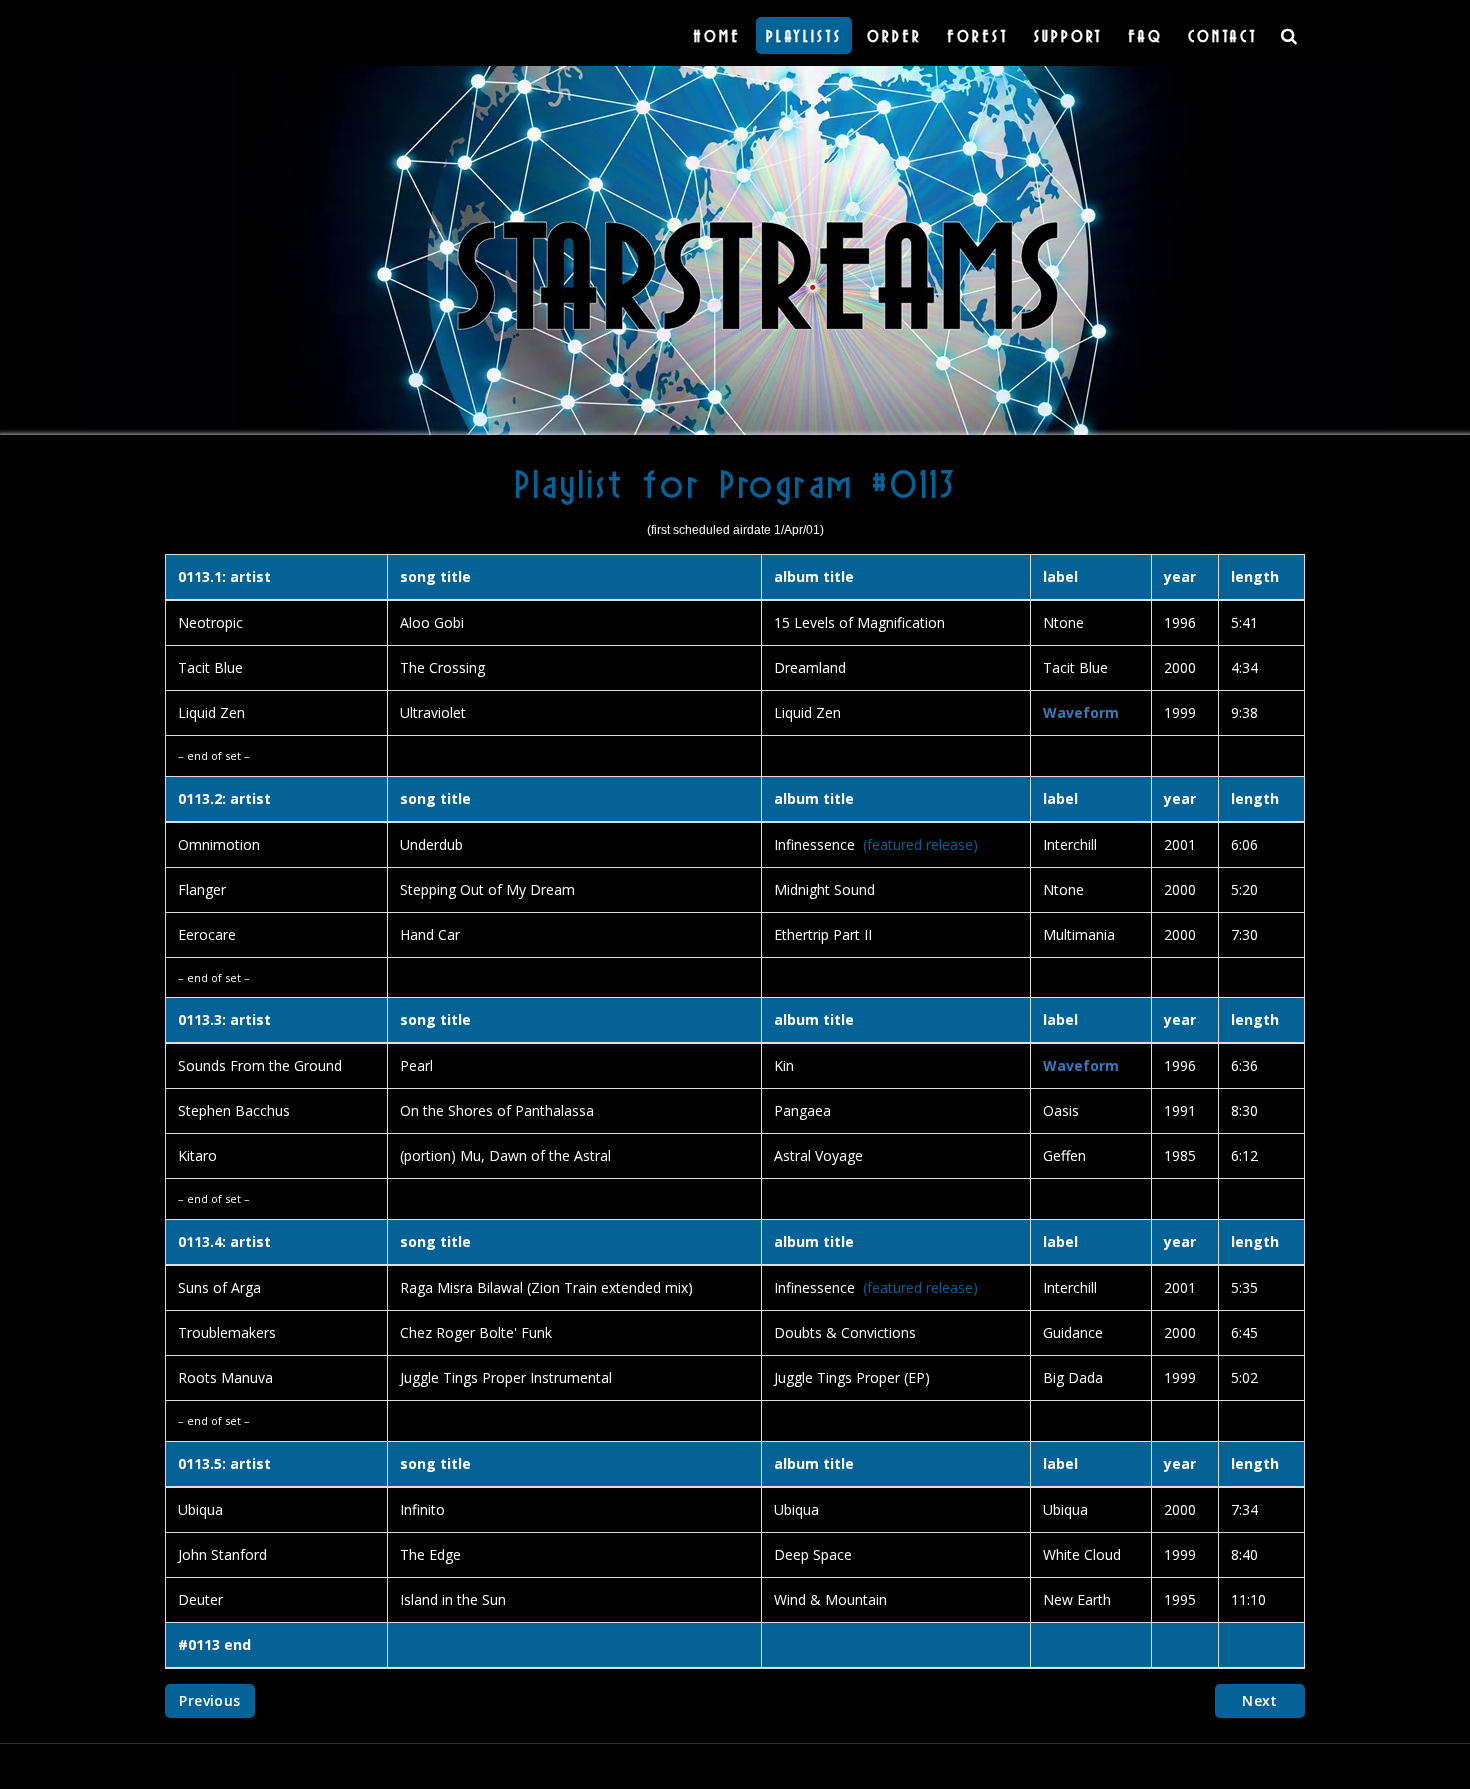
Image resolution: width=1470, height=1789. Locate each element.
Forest (978, 35)
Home (717, 35)
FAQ (1145, 35)
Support (1068, 35)
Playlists (804, 35)
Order (894, 35)
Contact (1223, 35)
